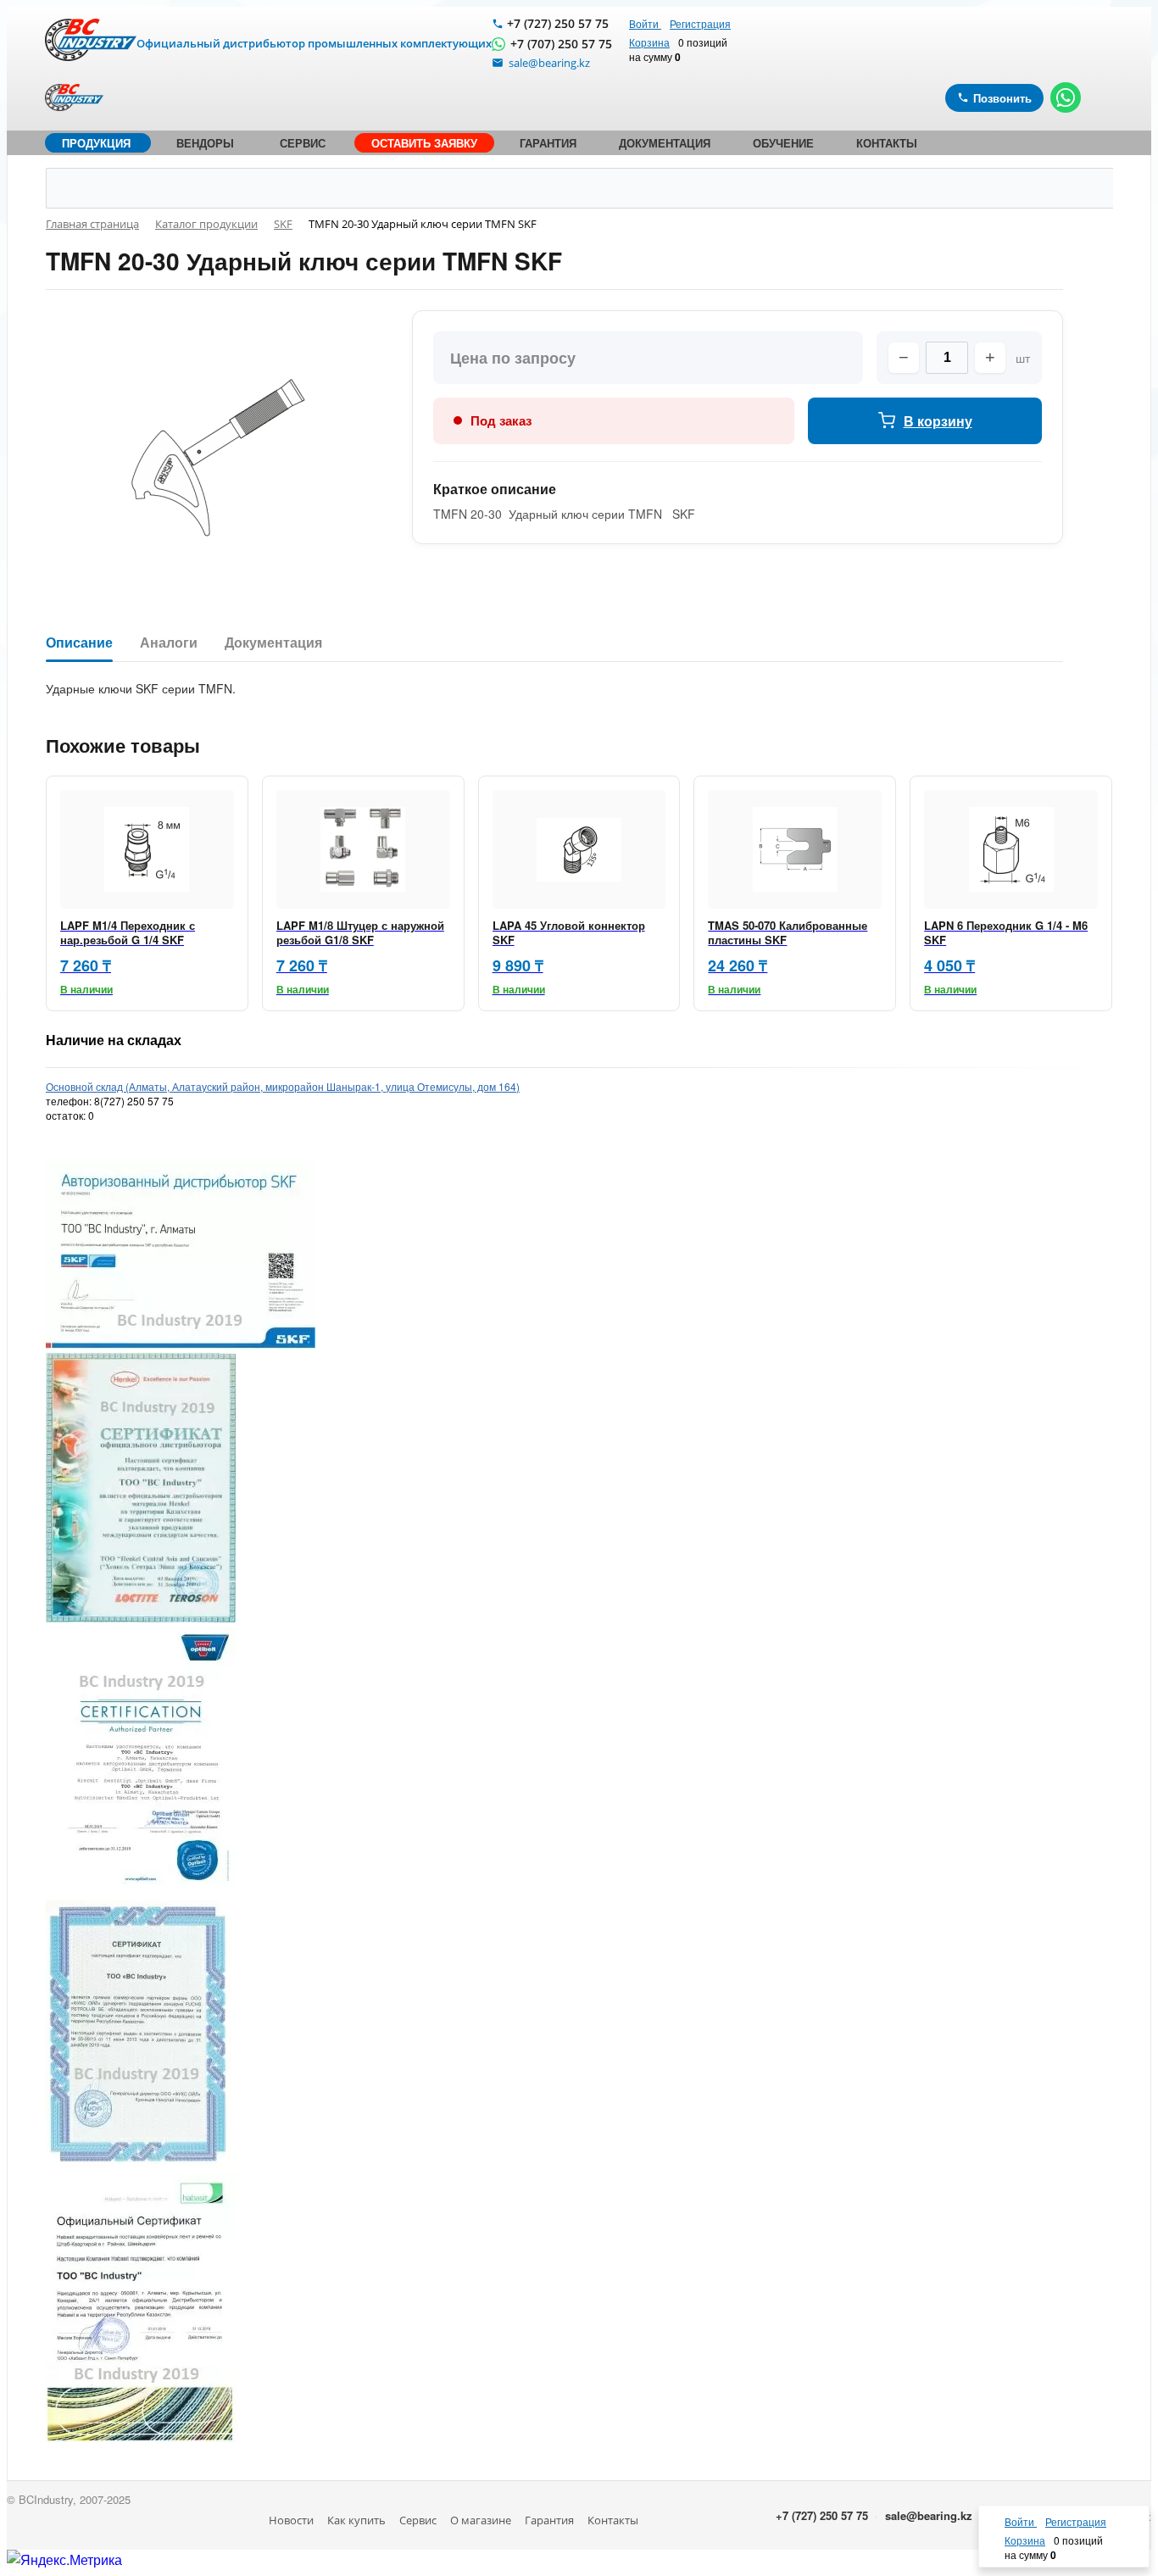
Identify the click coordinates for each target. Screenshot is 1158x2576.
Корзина (649, 42)
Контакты (613, 2520)
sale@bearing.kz (929, 2515)
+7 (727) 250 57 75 (558, 23)
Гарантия (549, 2520)
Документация (273, 643)
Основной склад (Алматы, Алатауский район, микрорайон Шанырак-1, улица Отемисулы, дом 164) (283, 1086)
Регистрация (700, 23)
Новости (291, 2520)
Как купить (356, 2520)
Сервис (418, 2520)
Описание (79, 643)
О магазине (481, 2520)
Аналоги (169, 643)
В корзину (938, 421)
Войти (645, 23)
